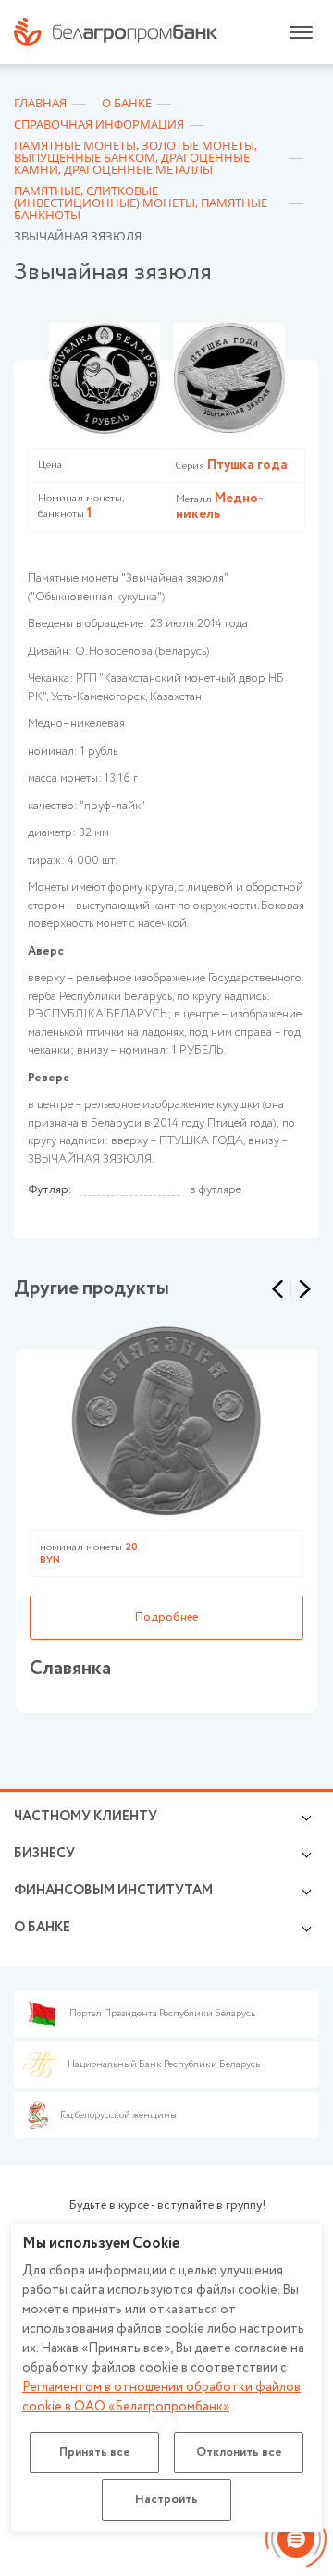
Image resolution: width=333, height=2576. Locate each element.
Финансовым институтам (113, 1891)
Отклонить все (239, 2453)
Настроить (166, 2500)
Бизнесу (44, 1854)
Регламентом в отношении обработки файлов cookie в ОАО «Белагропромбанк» (161, 2397)
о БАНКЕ (42, 1928)
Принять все (95, 2453)
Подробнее (166, 1617)
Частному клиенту (86, 1817)
